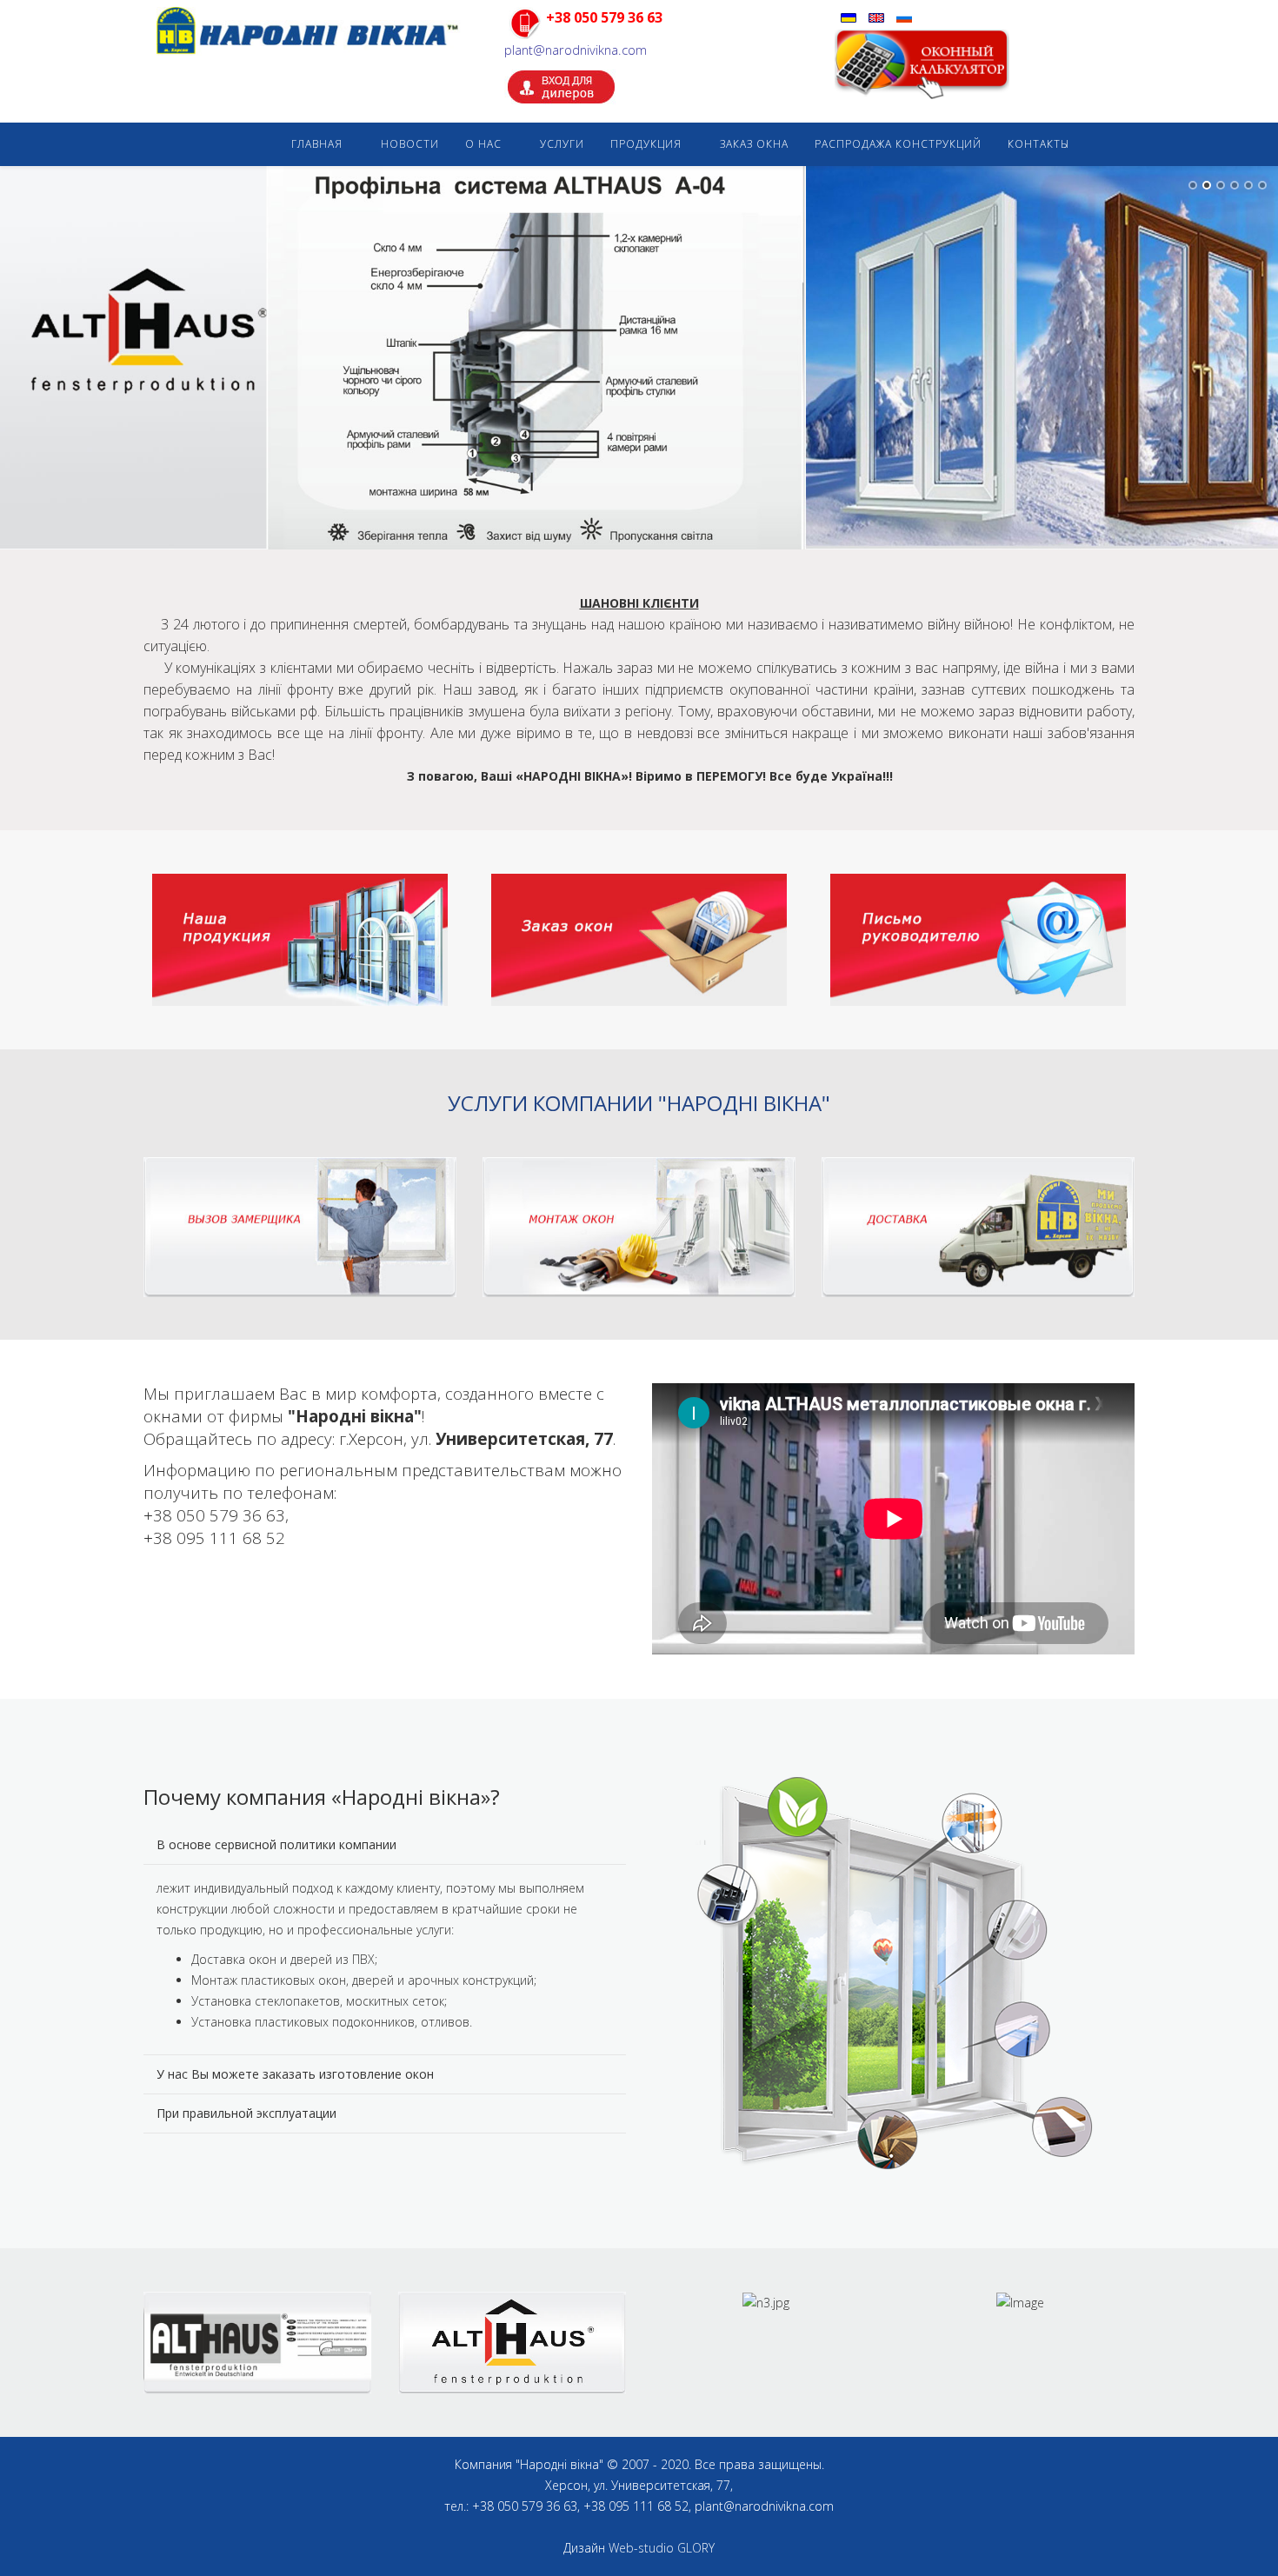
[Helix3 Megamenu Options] (1115, 144)
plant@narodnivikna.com (576, 50)
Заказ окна (754, 144)
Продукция (646, 144)
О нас (483, 144)
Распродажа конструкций (898, 144)
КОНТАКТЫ (1038, 144)
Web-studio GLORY (662, 2548)
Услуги (562, 144)
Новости (410, 144)
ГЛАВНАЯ (317, 144)
